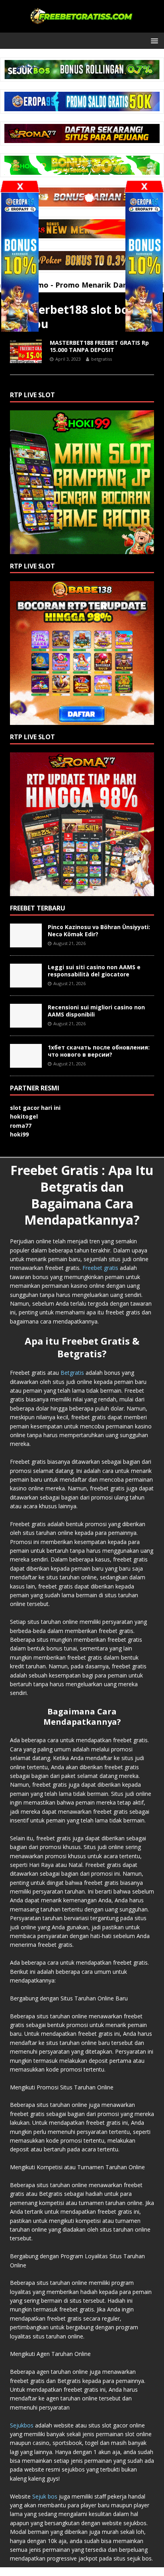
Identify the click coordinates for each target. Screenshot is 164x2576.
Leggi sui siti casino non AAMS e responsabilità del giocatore (94, 971)
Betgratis (72, 1373)
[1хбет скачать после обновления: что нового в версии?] (26, 1063)
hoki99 (19, 1134)
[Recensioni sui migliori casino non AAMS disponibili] (26, 1023)
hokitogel (24, 1116)
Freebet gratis (100, 1268)
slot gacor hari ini (35, 1108)
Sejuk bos (45, 2496)
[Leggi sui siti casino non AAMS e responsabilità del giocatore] (26, 983)
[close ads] (144, 186)
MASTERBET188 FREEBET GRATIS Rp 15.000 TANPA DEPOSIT (99, 346)
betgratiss (102, 359)
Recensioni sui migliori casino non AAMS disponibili (96, 1011)
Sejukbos (22, 2425)
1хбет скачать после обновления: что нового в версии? (99, 1051)
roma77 (21, 1126)
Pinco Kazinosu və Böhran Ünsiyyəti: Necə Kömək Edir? (99, 930)
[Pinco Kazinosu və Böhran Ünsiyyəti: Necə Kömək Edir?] (26, 943)
